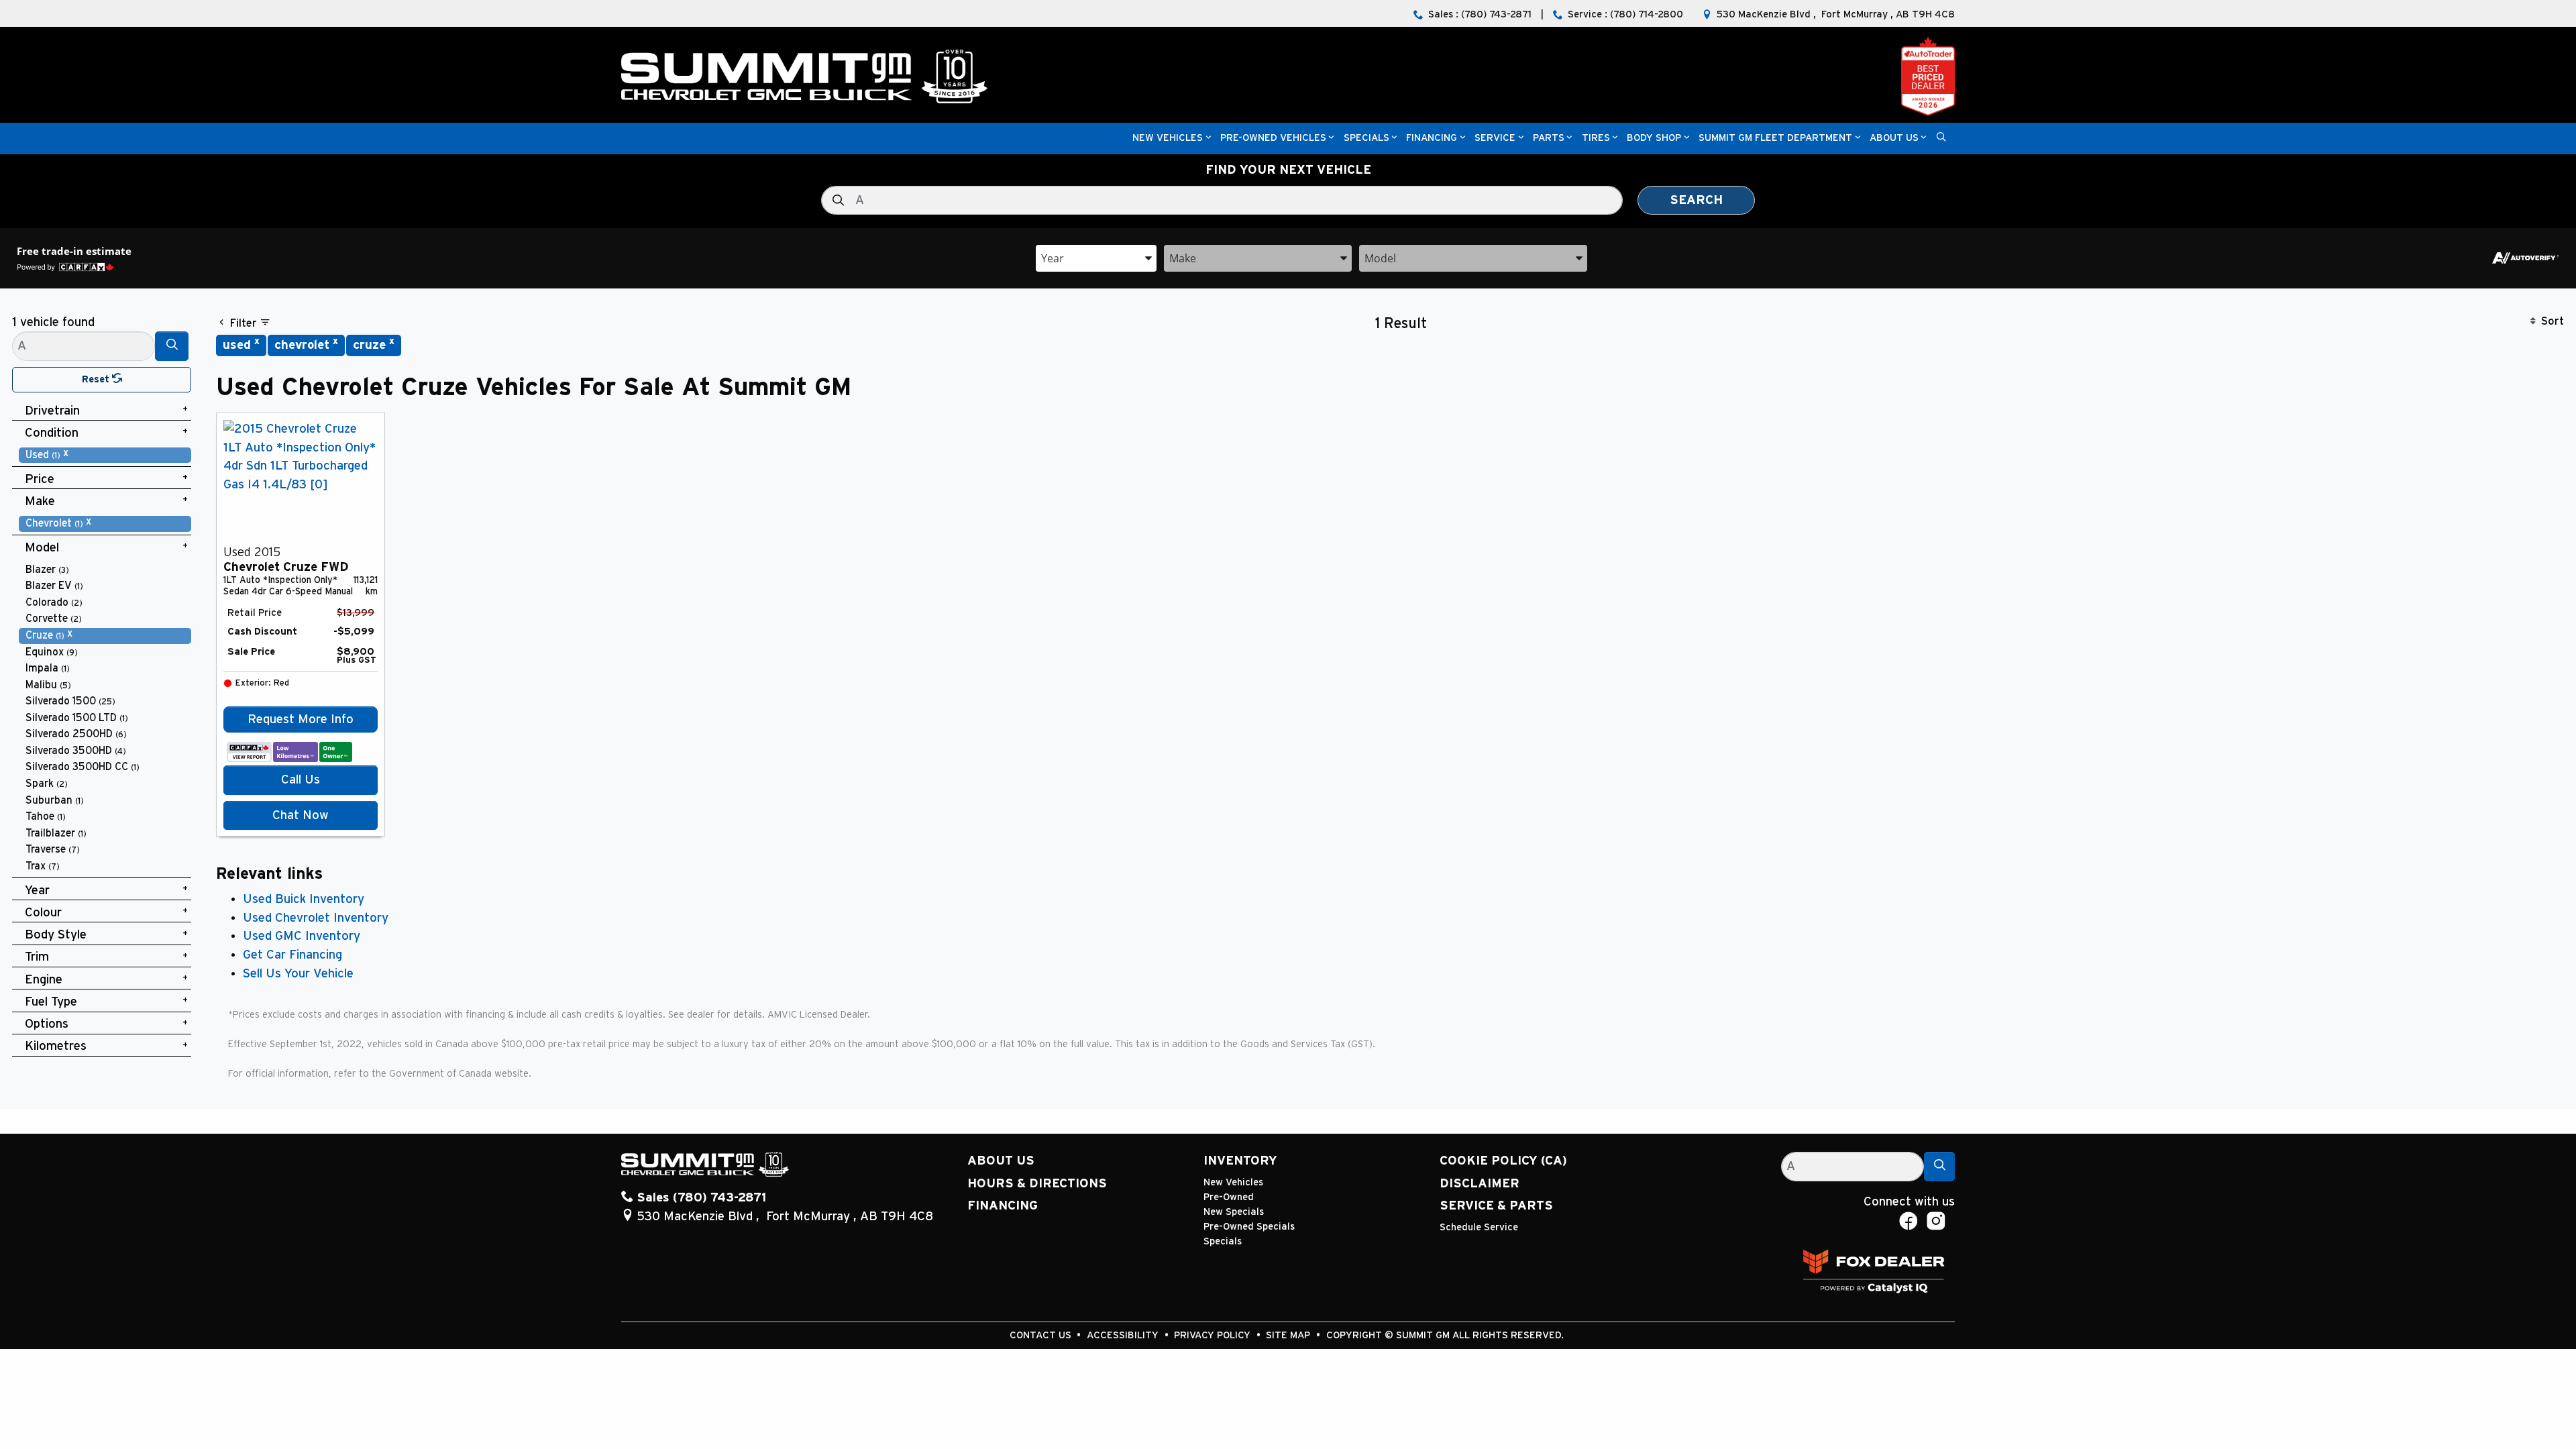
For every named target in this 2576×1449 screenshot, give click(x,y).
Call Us (301, 780)
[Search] (172, 346)
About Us (1001, 1161)
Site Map (1289, 1335)
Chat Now (301, 815)
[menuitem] (105, 455)
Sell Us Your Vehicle (298, 974)
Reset (97, 379)
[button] (1168, 139)
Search (1696, 200)
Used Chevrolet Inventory (316, 918)
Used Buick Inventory (304, 899)
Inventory (1240, 1161)
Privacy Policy (1214, 1335)
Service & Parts (1496, 1206)
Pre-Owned (1229, 1197)
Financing (1003, 1206)
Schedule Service (1479, 1227)
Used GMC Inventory (302, 936)
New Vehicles (1233, 1182)
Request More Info (301, 719)
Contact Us (1042, 1335)
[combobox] (1096, 257)
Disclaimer (1480, 1184)
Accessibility (1124, 1335)
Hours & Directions (1037, 1184)
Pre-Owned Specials (1249, 1227)
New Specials (1234, 1212)
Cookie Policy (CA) (1503, 1161)
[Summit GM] (804, 76)
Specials (1223, 1241)
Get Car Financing (292, 955)
